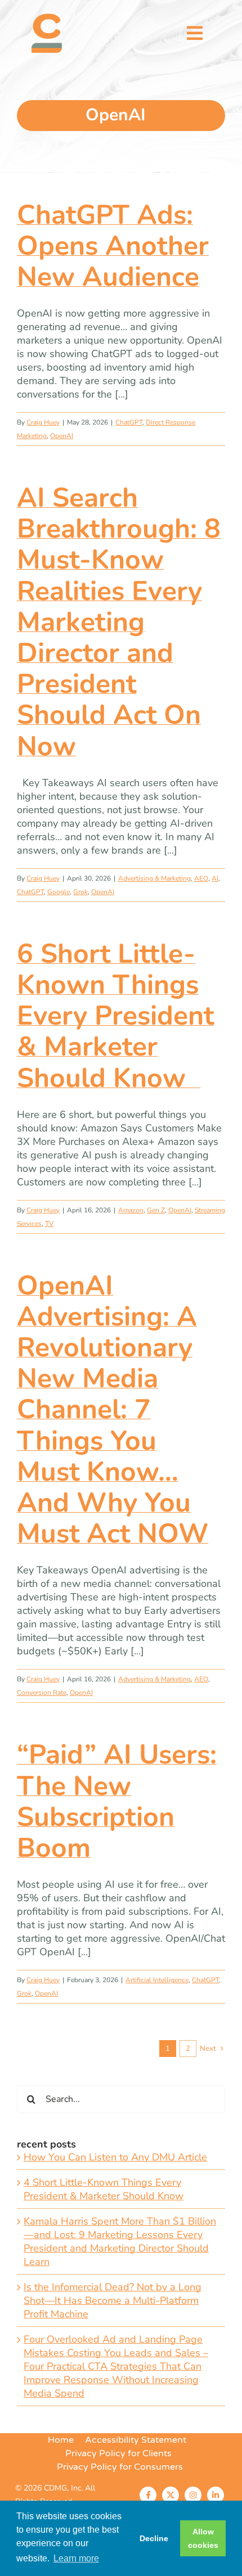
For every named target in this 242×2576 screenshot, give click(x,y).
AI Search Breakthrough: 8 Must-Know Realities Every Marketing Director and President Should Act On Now (119, 622)
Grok (80, 892)
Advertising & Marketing (154, 878)
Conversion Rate (42, 1693)
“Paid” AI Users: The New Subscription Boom (117, 1801)
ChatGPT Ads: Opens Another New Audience (113, 246)
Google (59, 892)
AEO (201, 878)
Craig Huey (43, 422)
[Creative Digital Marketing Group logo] (47, 19)
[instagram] (193, 2495)
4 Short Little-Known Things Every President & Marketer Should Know (104, 2189)
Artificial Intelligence (157, 1980)
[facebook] (148, 2495)
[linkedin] (216, 2495)
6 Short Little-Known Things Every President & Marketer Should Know (115, 1016)
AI (215, 878)
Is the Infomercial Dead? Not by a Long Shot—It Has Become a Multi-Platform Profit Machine (113, 2300)
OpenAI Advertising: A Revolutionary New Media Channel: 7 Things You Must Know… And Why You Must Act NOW (113, 1410)
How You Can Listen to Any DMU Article (115, 2157)
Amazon (131, 1210)
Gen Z (156, 1210)
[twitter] (171, 2495)
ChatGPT (129, 422)
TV (49, 1224)
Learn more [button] (76, 2558)
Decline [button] (154, 2538)
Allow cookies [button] (203, 2538)
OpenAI (62, 436)
